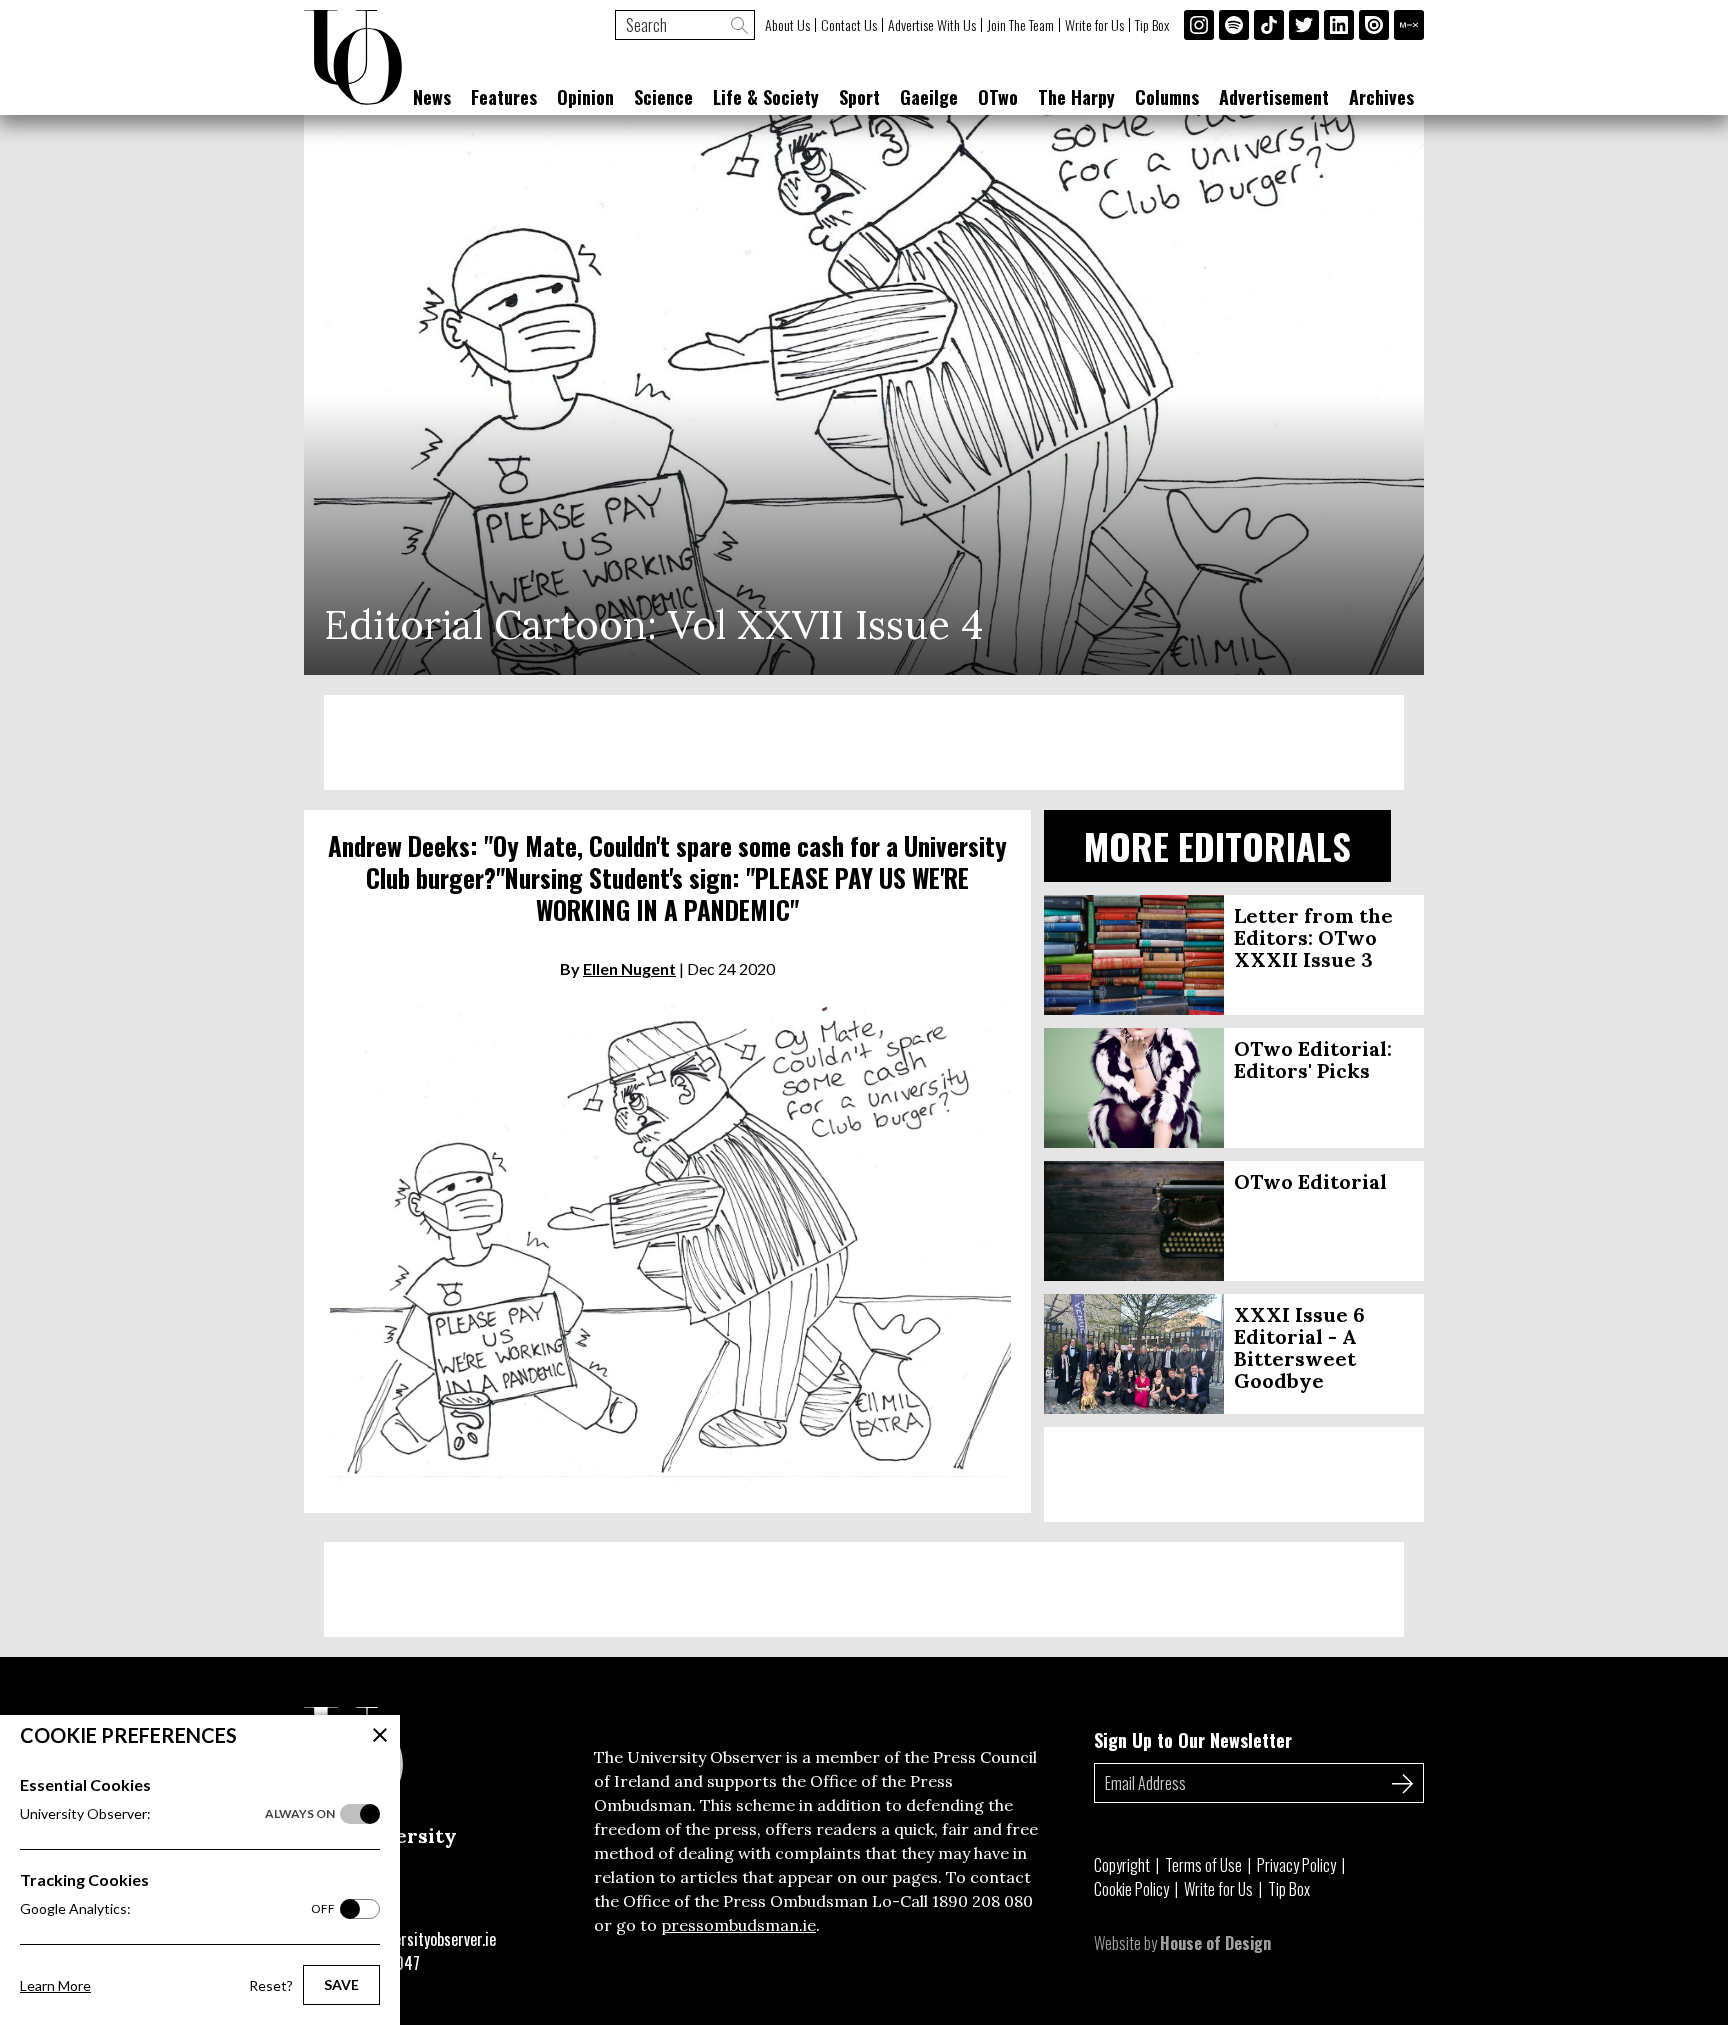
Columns (1167, 97)
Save (341, 1984)
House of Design (1215, 1943)
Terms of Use (1203, 1865)
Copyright (1122, 1865)
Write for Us (1094, 25)
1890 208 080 (982, 1901)
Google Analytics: (177, 1908)
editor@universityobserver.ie (406, 1939)
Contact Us (849, 25)
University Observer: (177, 1813)
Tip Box (1152, 25)
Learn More (55, 1985)
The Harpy (1076, 97)
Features (504, 97)
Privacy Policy (1296, 1865)
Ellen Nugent (629, 968)
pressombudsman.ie (738, 1925)
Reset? (271, 1985)
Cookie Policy (1131, 1889)
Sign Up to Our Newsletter (1193, 1740)
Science (663, 97)
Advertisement (1274, 97)
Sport (859, 97)
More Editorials (1217, 845)
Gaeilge (929, 97)
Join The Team (1020, 25)
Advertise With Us (932, 25)
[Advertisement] (864, 742)
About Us (787, 25)
